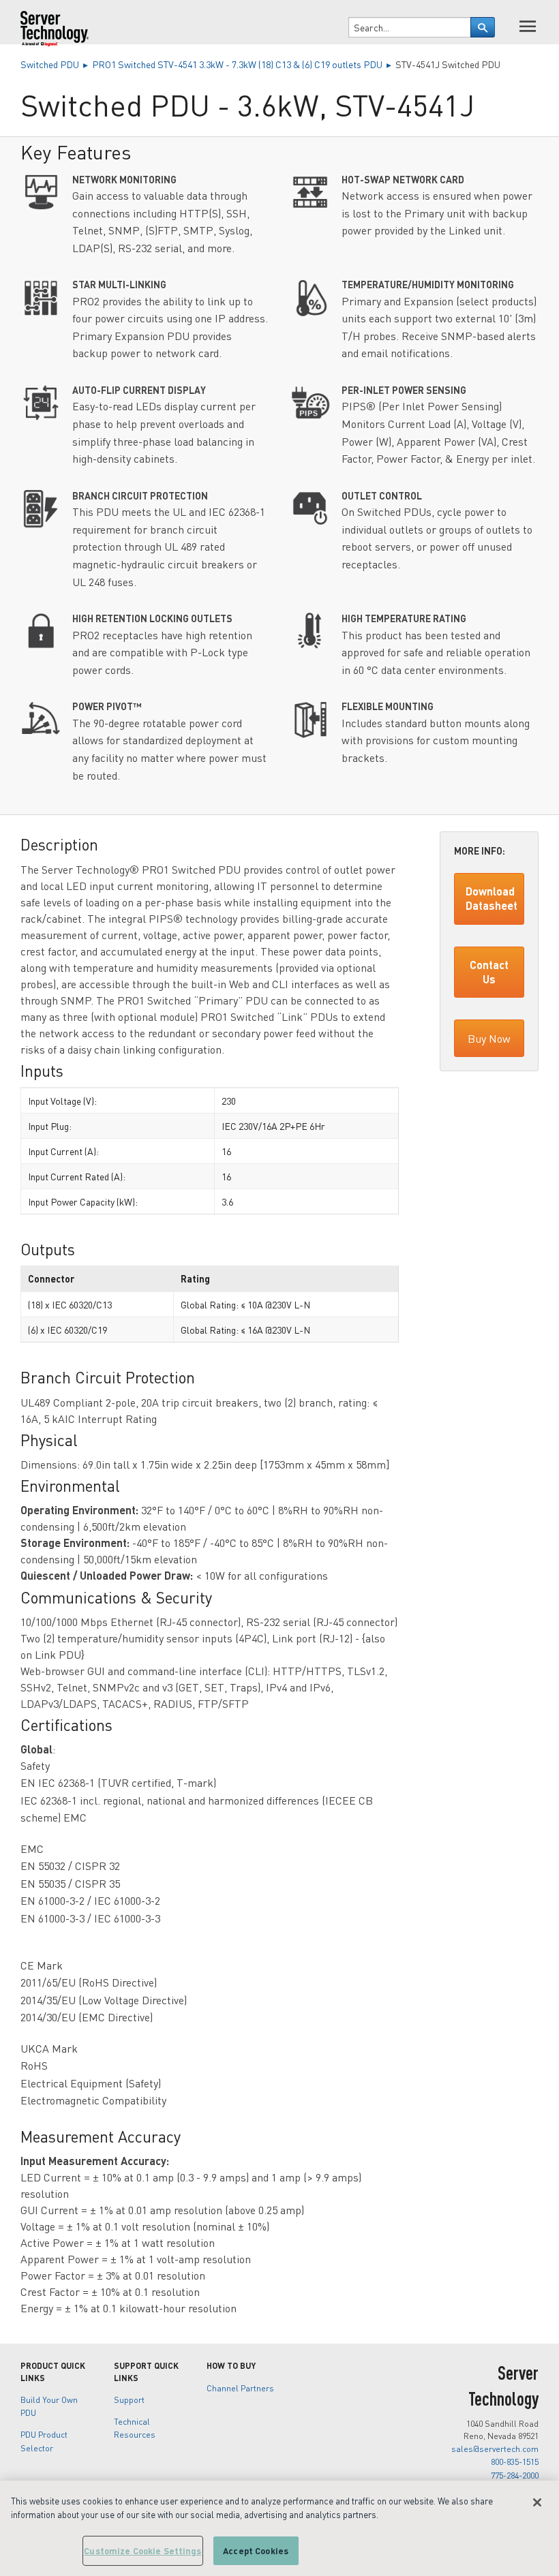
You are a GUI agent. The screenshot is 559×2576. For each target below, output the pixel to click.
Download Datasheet (492, 898)
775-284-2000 (515, 2475)
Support (129, 2399)
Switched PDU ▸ (56, 64)
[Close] (537, 2502)
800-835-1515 (515, 2462)
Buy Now (489, 1038)
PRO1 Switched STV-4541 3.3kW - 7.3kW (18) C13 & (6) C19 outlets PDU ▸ (244, 64)
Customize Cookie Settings (142, 2550)
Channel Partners (240, 2388)
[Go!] (483, 27)
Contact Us (489, 972)
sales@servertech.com (495, 2449)
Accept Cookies (256, 2550)
